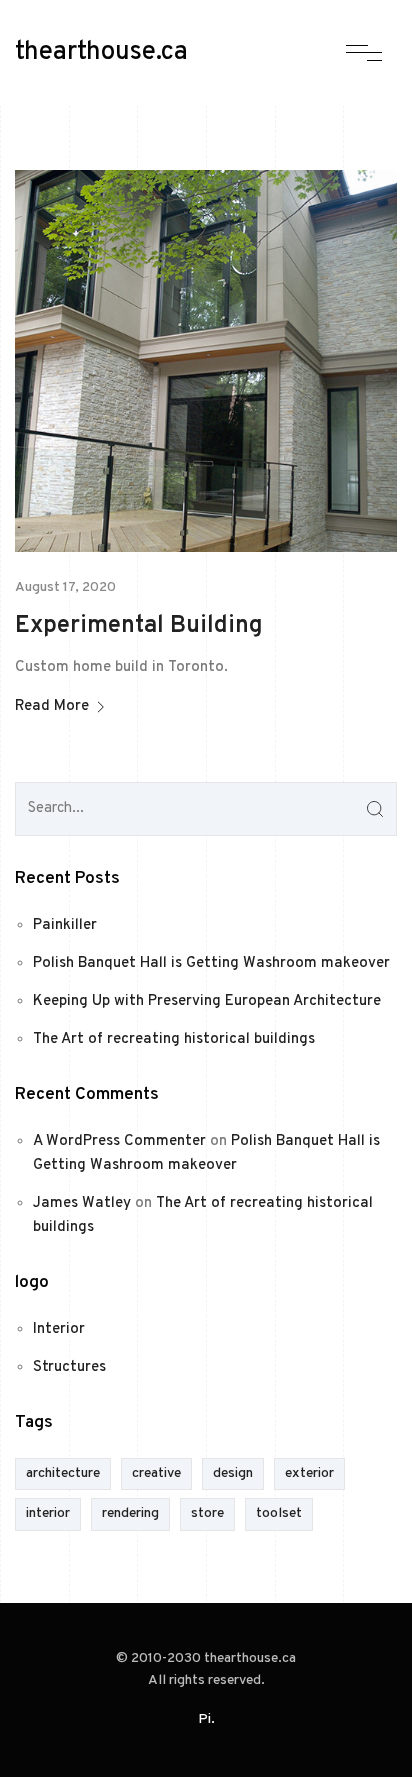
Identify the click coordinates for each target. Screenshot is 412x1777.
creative (156, 1473)
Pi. (206, 1719)
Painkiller (65, 925)
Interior (59, 1329)
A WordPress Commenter (119, 1141)
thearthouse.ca (101, 53)
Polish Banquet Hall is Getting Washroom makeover (211, 963)
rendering (130, 1513)
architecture (63, 1473)
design (233, 1473)
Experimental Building (139, 626)
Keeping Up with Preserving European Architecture (207, 1001)
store (207, 1513)
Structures (69, 1367)
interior (48, 1513)
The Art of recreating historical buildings (174, 1039)
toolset (279, 1513)
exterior (309, 1473)
